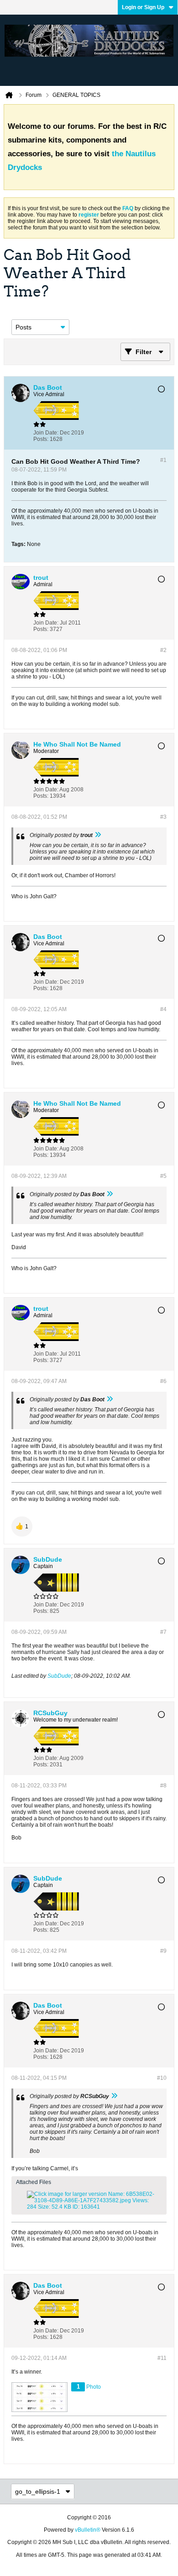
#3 (163, 817)
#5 (163, 1176)
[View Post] (98, 835)
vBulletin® (88, 2530)
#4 (163, 1009)
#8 (163, 1786)
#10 (162, 2078)
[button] (22, 1527)
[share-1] (157, 436)
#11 (162, 2358)
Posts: (41, 439)
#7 (163, 1632)
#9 (163, 1951)
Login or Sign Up (143, 7)
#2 (163, 650)
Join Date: (46, 433)
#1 (163, 460)
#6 (163, 1381)
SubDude (59, 1676)
